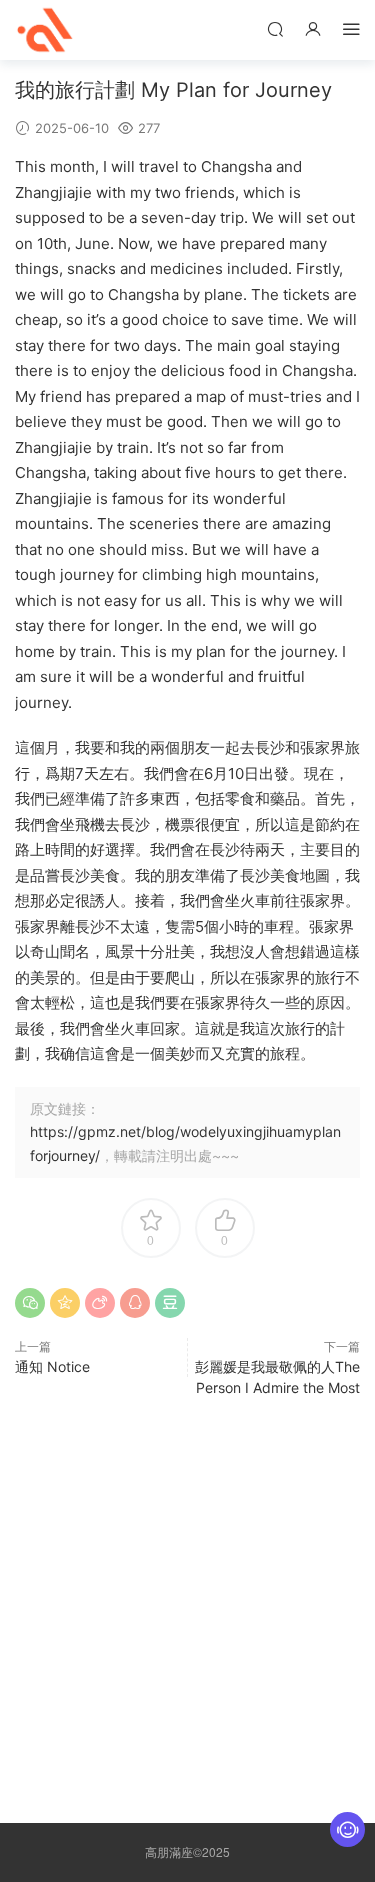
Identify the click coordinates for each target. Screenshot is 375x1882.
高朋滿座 (45, 30)
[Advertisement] (187, 1605)
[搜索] (275, 28)
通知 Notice (52, 1366)
